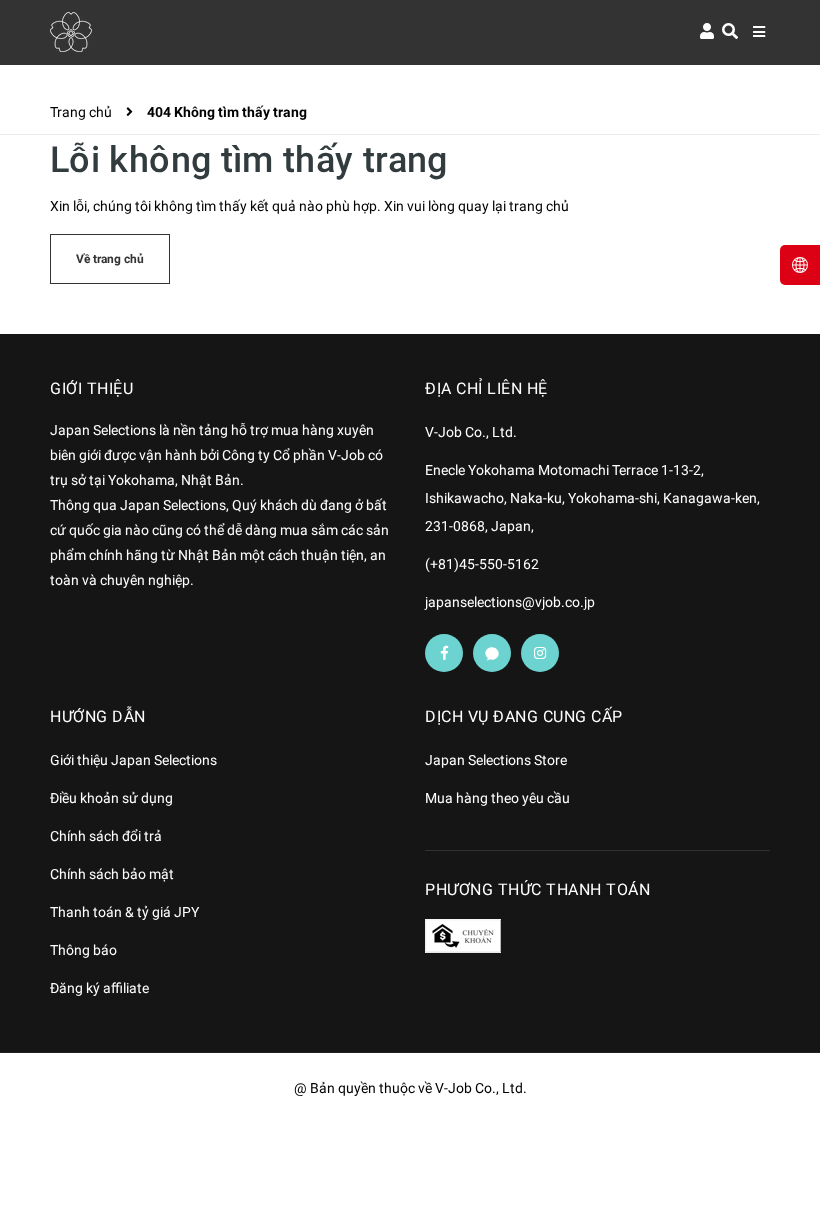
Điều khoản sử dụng (111, 798)
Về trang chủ (110, 259)
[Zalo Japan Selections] (492, 653)
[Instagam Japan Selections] (540, 653)
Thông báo (83, 950)
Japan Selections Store (496, 760)
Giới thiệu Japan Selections (133, 760)
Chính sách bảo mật (112, 874)
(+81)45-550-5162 (482, 564)
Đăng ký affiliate (99, 988)
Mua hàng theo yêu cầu (497, 798)
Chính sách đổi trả (106, 836)
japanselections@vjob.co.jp (510, 602)
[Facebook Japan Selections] (444, 653)
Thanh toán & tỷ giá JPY (124, 912)
